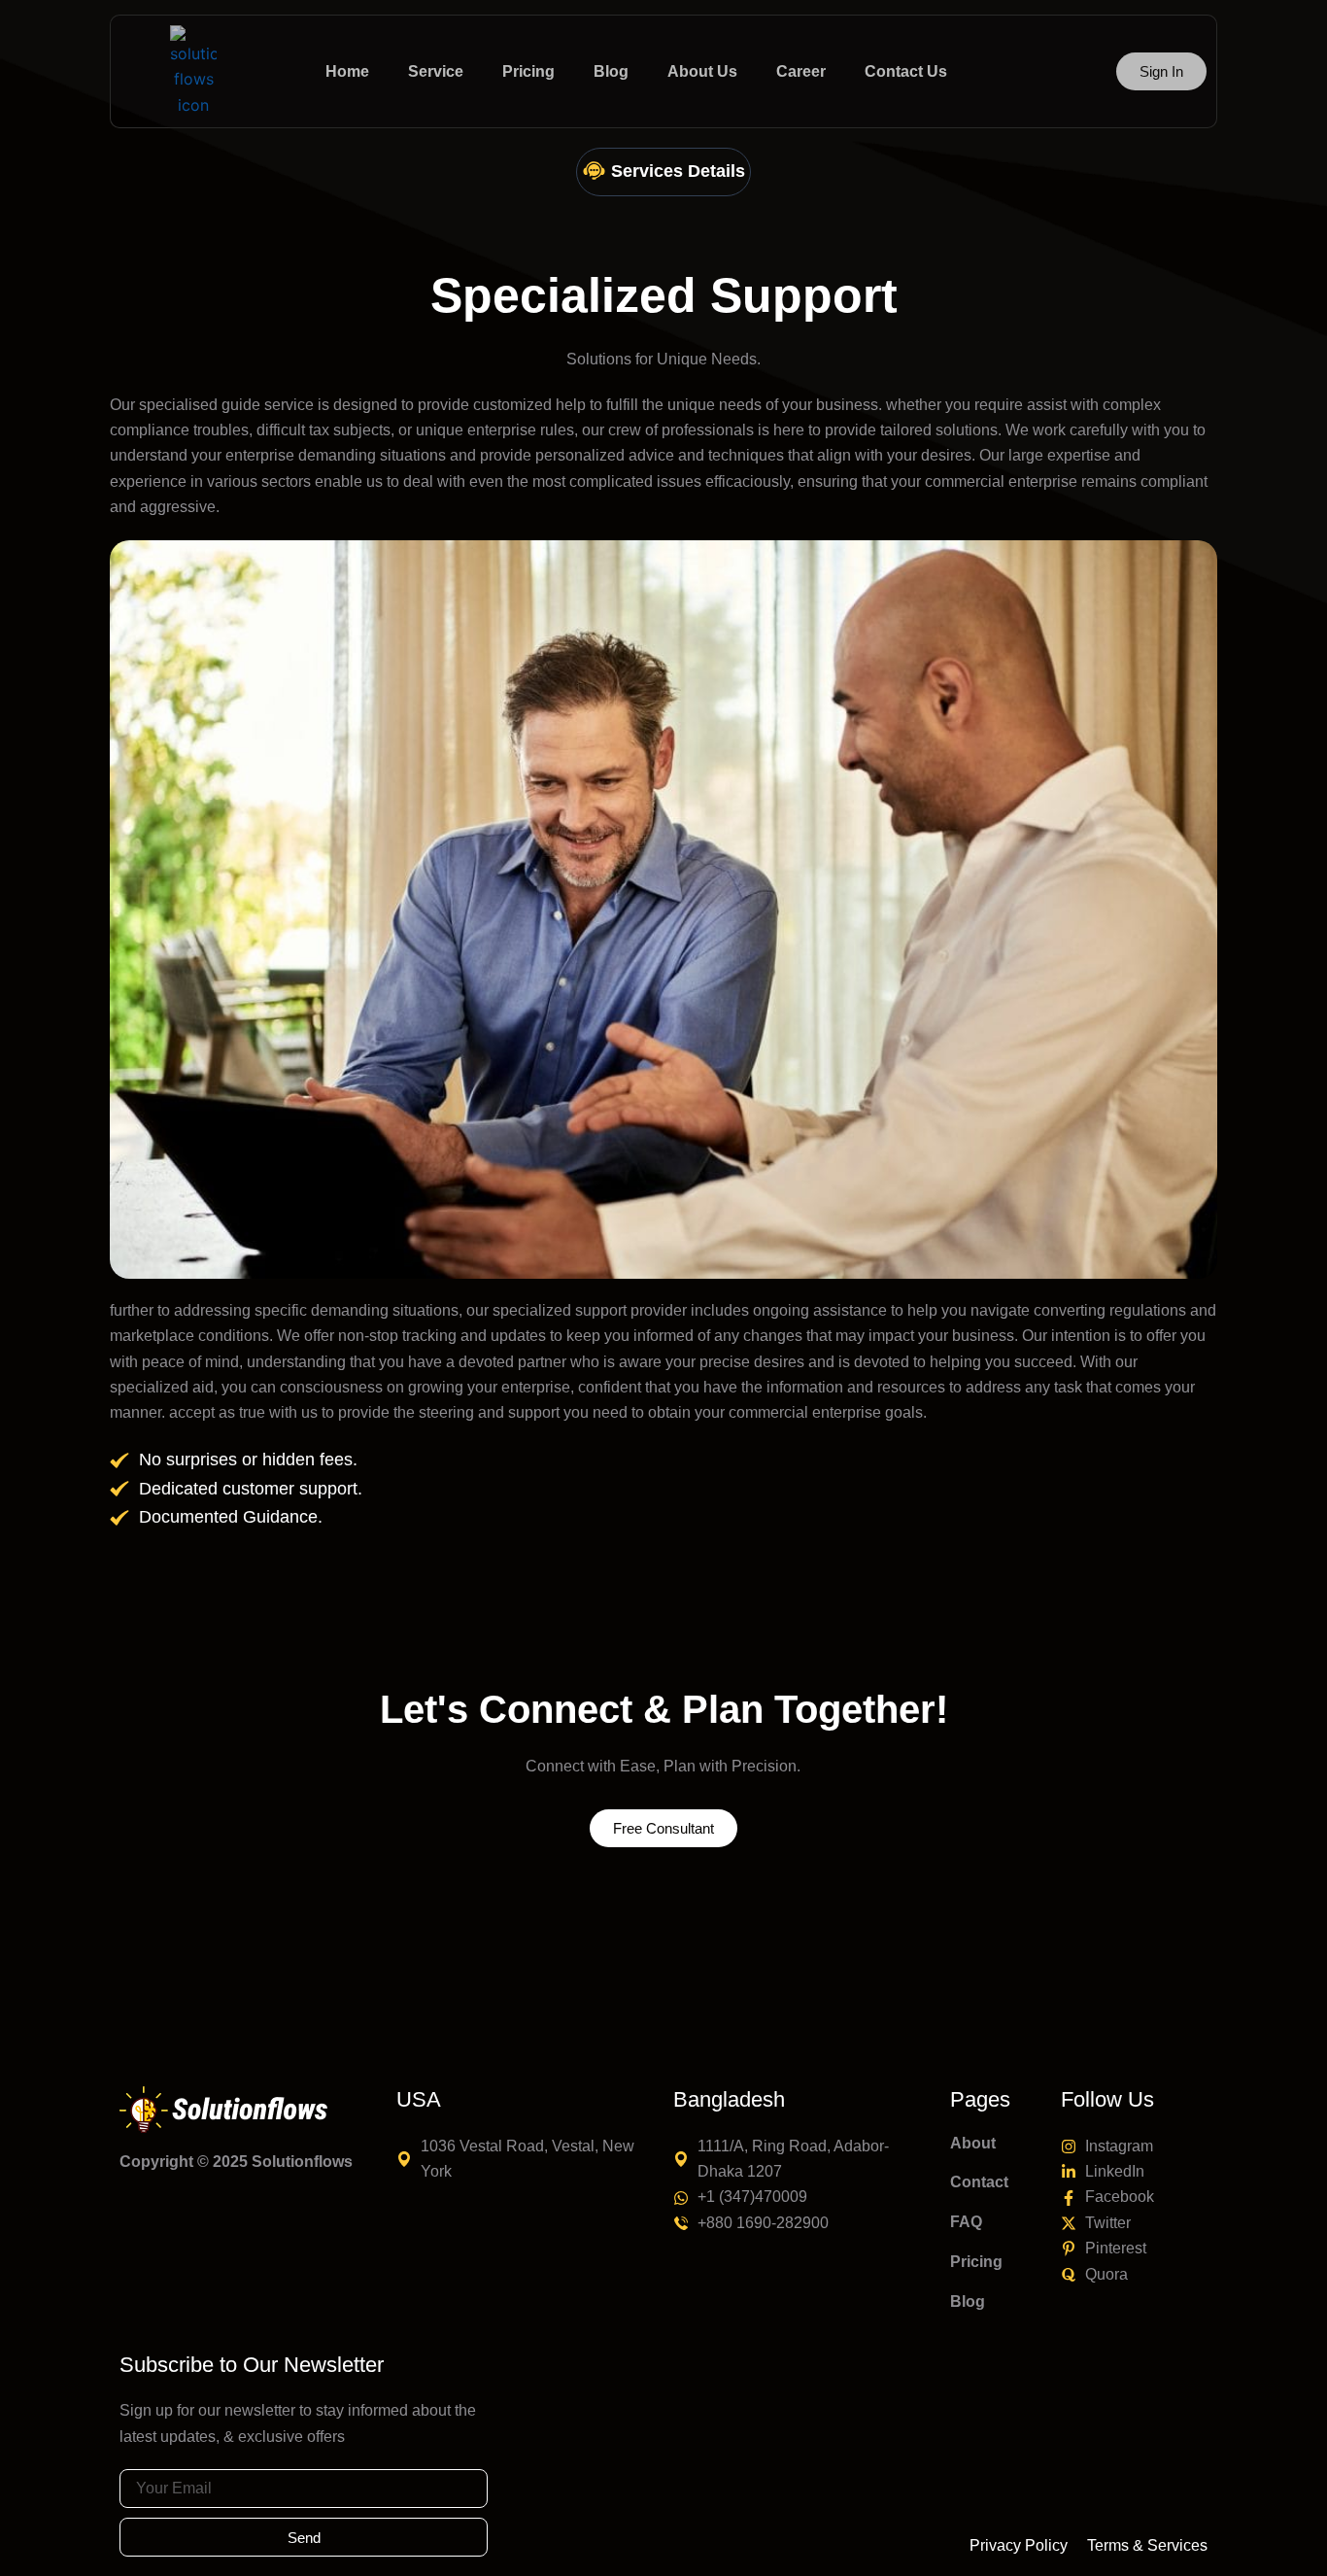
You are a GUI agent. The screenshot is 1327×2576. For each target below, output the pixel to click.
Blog (968, 2301)
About (973, 2143)
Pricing (976, 2262)
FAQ (966, 2222)
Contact (979, 2182)
